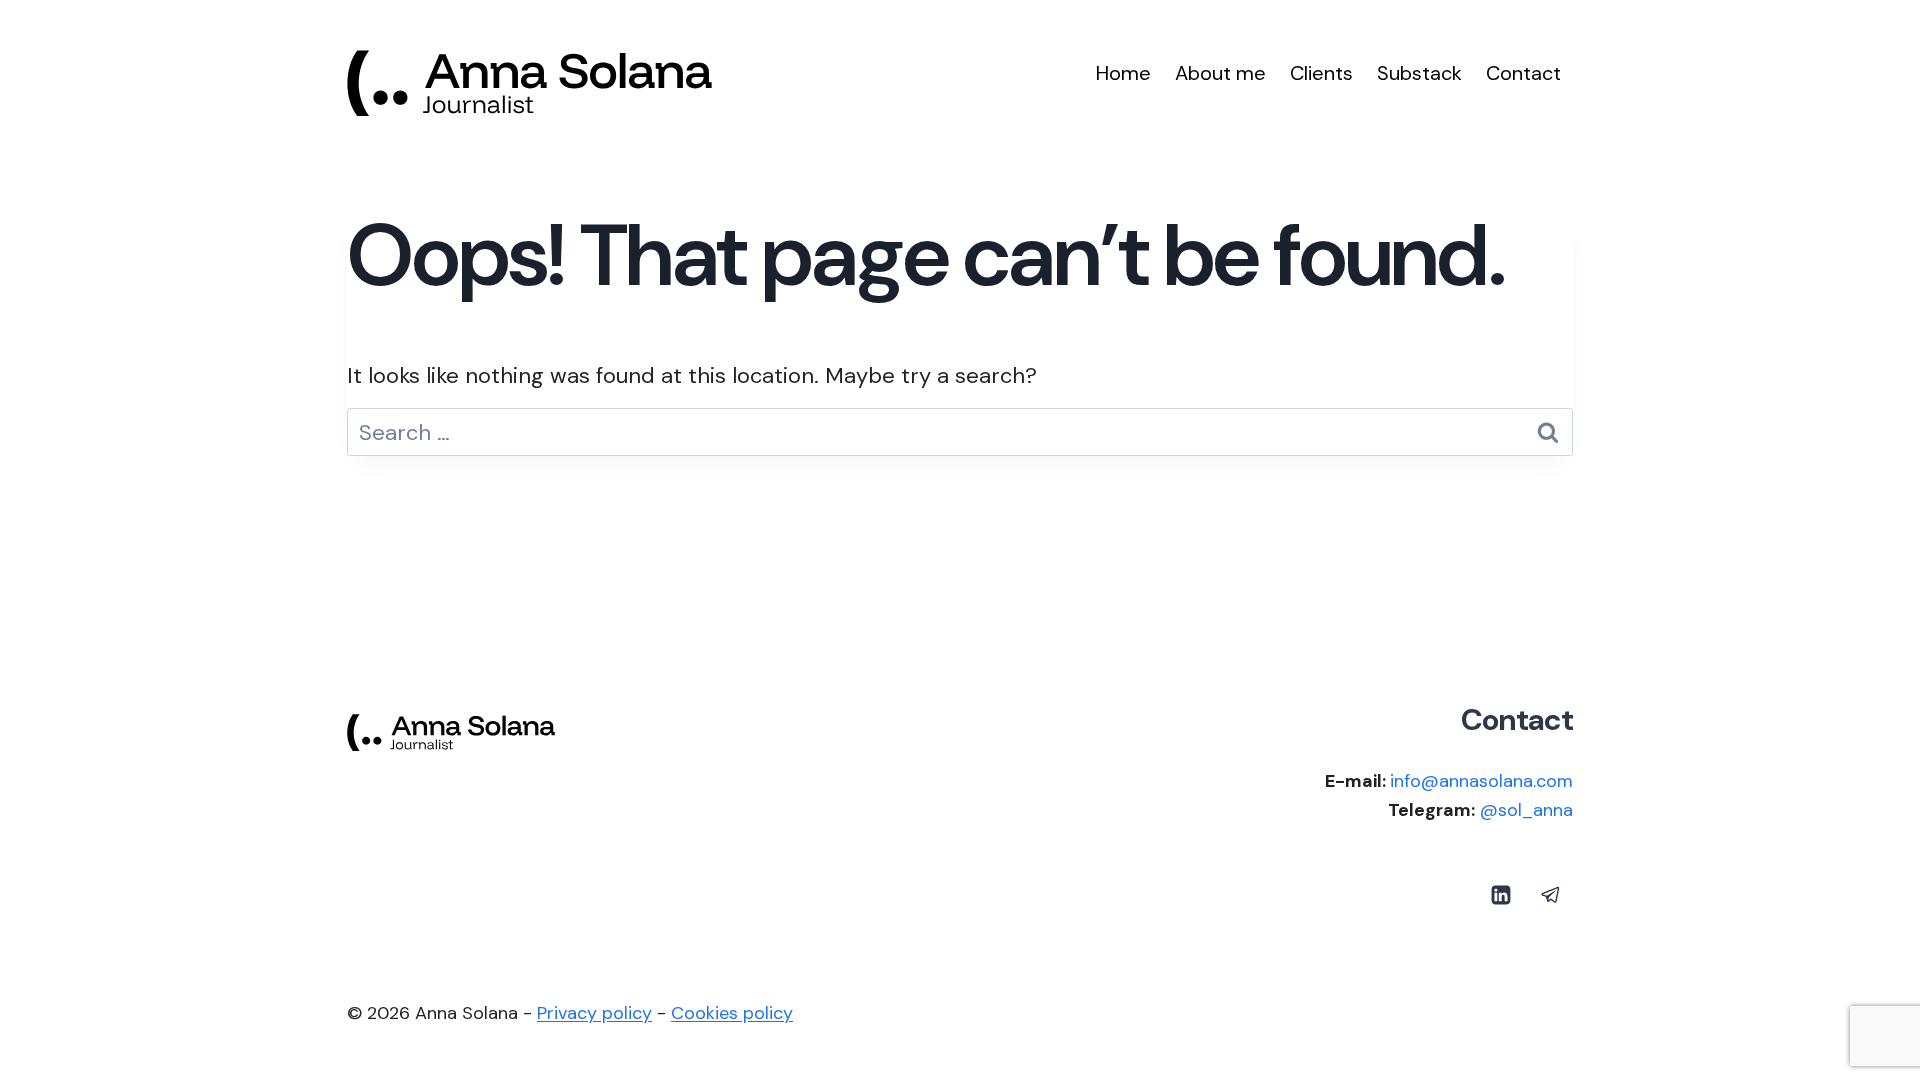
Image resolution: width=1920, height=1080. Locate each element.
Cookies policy (732, 1013)
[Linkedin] (1501, 895)
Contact (1523, 73)
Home (1123, 73)
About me (1220, 73)
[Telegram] (1551, 895)
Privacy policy (594, 1013)
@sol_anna (1526, 810)
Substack (1419, 73)
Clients (1321, 73)
